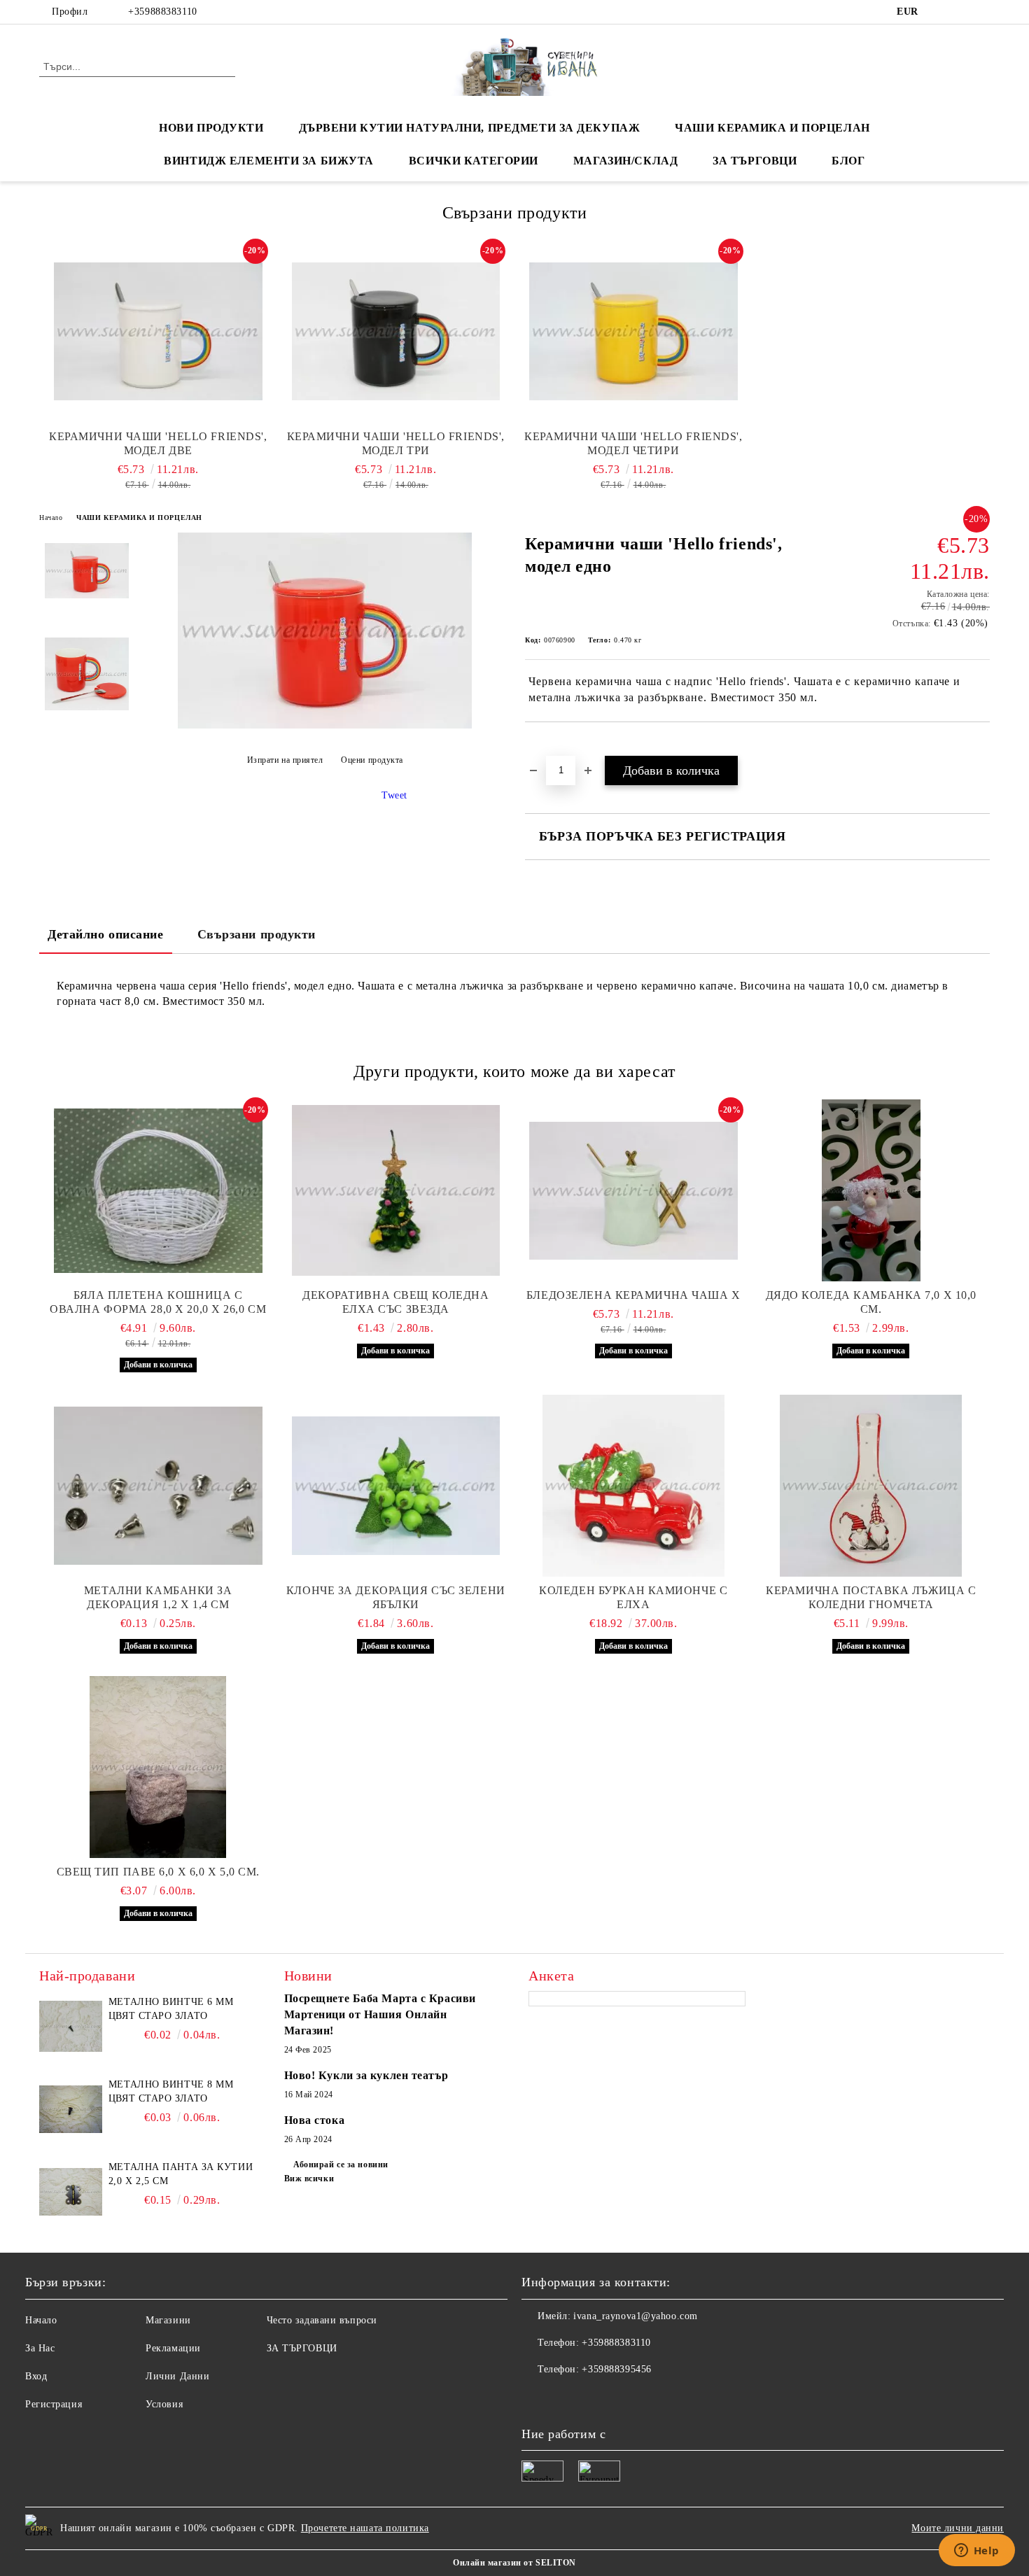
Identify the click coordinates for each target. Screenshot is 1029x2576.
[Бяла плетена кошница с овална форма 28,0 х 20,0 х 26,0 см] (158, 1190)
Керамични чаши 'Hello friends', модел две (158, 443)
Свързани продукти (257, 934)
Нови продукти (211, 128)
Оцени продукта (372, 760)
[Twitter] (961, 12)
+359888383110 (162, 12)
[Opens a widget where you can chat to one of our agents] (976, 2552)
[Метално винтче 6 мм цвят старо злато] (71, 2027)
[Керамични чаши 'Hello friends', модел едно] (325, 725)
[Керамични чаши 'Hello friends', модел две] (158, 332)
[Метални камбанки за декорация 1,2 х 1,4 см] (158, 1486)
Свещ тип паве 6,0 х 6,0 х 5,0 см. (158, 1872)
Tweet (394, 795)
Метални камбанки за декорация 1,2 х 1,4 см (158, 1597)
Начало (51, 518)
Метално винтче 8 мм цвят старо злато (171, 2091)
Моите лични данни (958, 2528)
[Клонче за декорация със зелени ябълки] (396, 1486)
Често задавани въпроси (322, 2320)
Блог (848, 161)
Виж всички (309, 2179)
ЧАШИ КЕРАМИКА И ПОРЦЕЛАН (772, 128)
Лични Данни (177, 2376)
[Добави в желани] (552, 746)
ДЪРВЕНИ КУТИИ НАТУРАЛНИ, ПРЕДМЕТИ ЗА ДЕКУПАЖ (470, 128)
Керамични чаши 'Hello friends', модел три (396, 443)
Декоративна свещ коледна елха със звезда (395, 1302)
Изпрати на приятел (285, 760)
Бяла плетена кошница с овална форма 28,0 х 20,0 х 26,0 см (158, 1302)
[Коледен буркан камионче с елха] (633, 1486)
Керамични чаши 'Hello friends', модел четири (633, 443)
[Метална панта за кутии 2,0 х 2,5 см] (71, 2192)
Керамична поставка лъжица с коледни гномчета (871, 1597)
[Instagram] (982, 12)
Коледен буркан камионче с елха (633, 1597)
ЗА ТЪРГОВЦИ (755, 161)
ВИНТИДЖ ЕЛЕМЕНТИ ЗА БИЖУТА (269, 161)
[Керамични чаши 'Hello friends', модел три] (396, 332)
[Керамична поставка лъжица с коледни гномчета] (871, 1486)
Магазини (168, 2320)
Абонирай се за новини (341, 2165)
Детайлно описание (106, 934)
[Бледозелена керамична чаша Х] (633, 1190)
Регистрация (54, 2404)
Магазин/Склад (625, 161)
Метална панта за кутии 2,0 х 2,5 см (181, 2174)
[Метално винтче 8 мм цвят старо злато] (71, 2109)
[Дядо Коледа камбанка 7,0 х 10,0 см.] (871, 1190)
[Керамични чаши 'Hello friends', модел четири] (633, 332)
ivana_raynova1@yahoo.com (635, 2316)
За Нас (40, 2348)
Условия (164, 2404)
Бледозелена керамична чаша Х (633, 1295)
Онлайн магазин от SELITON (514, 2563)
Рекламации (173, 2348)
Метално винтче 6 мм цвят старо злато (171, 2009)
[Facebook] (940, 12)
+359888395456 (616, 2369)
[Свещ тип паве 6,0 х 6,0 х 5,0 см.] (158, 1767)
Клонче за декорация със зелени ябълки (396, 1597)
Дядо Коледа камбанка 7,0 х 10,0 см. (871, 1302)
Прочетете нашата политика (365, 2528)
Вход (36, 2376)
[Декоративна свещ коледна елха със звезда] (396, 1190)
